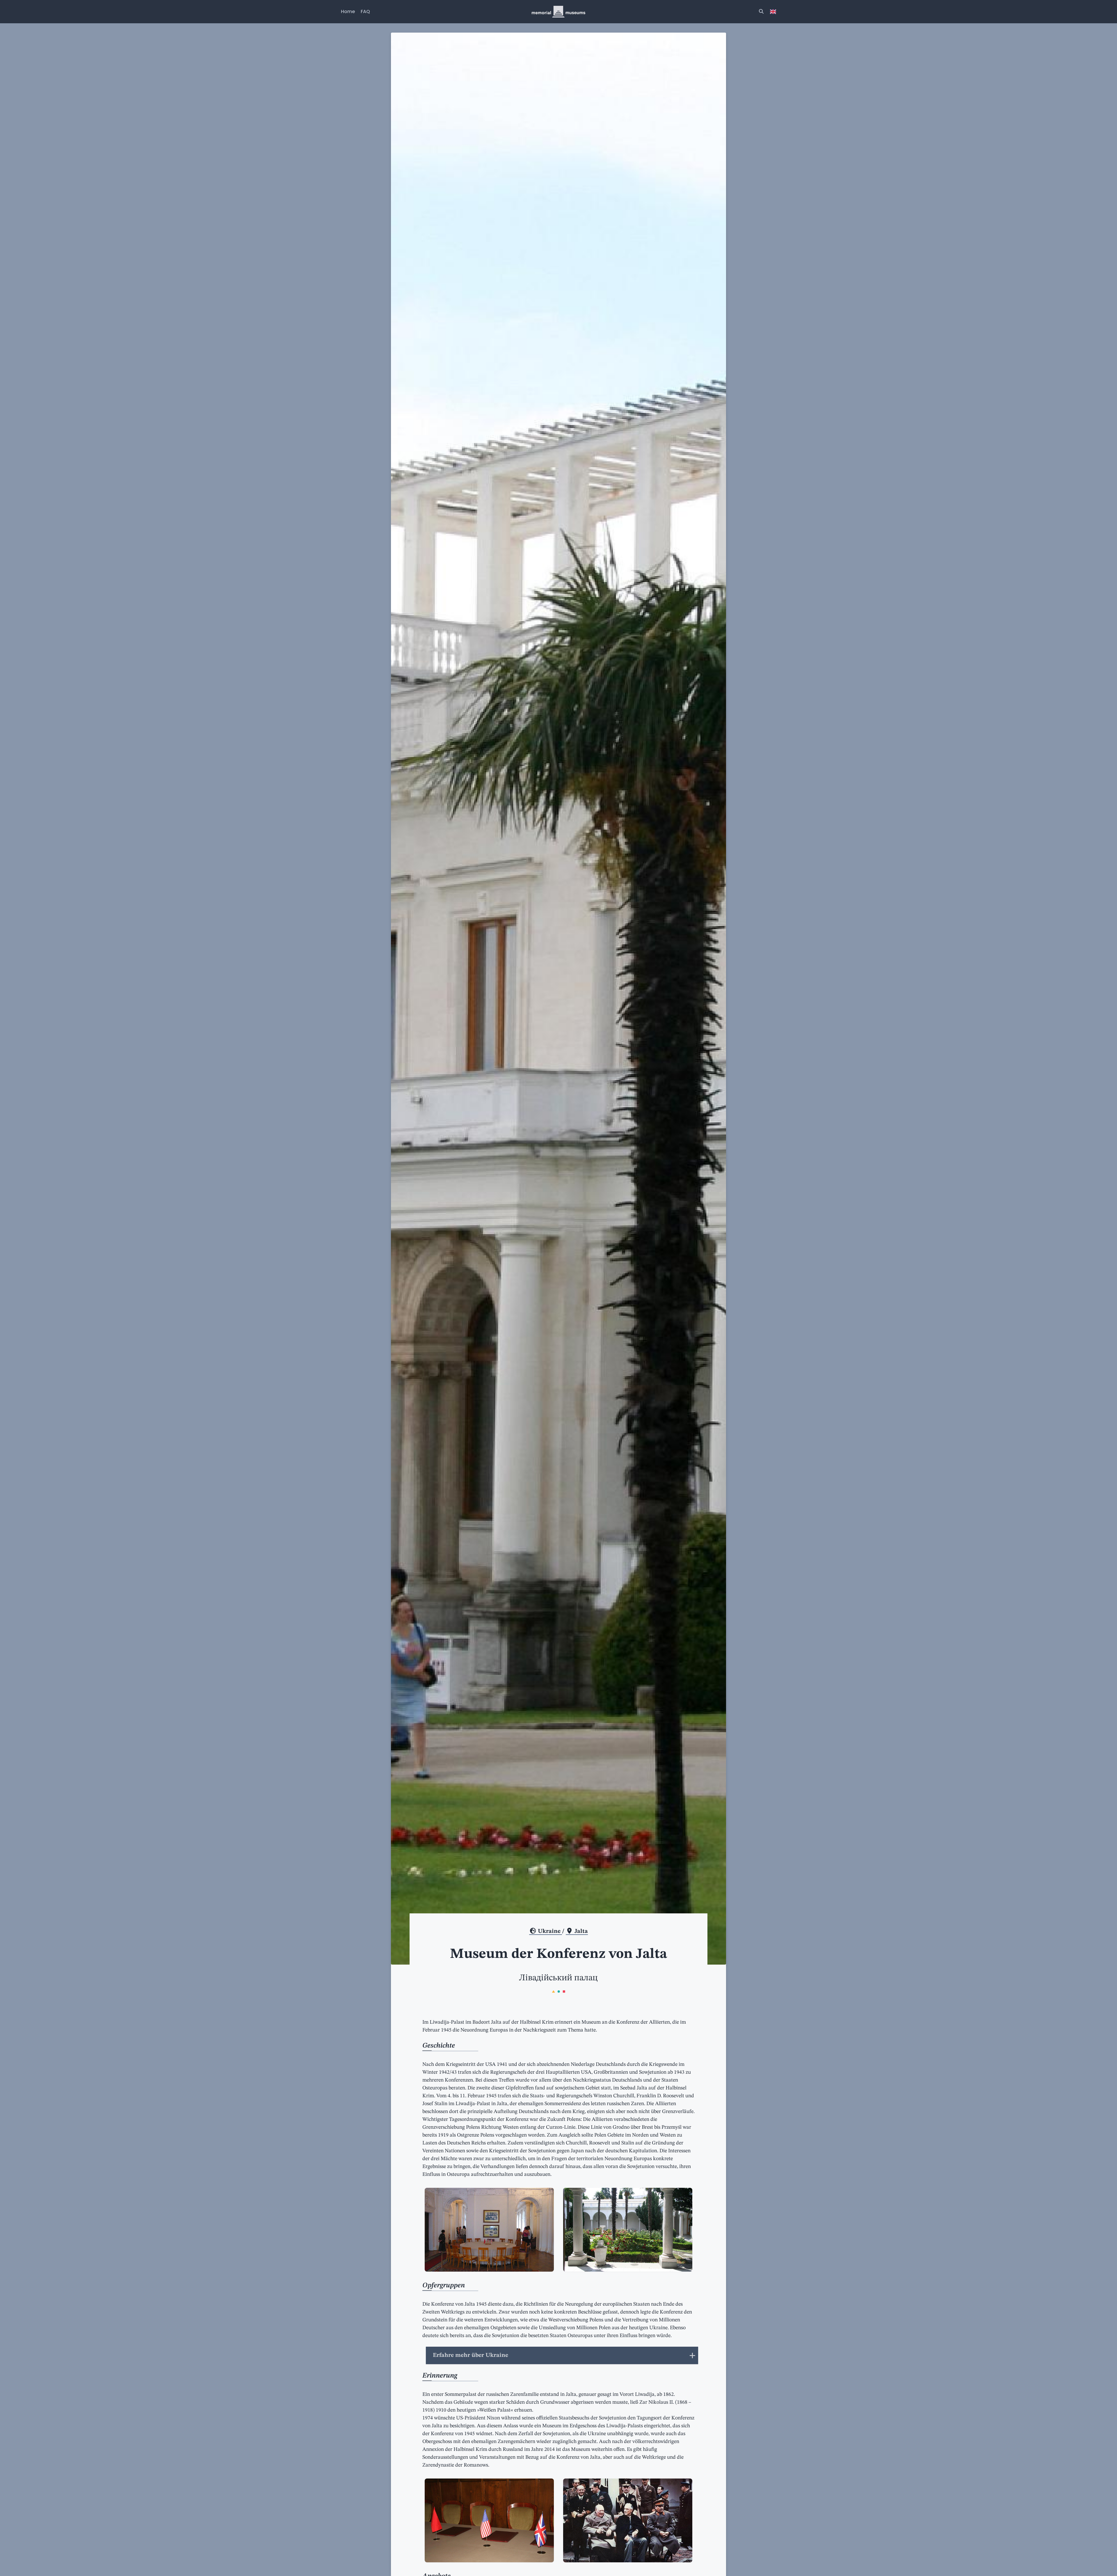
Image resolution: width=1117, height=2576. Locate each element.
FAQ (365, 11)
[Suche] (761, 12)
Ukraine (549, 1931)
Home (348, 11)
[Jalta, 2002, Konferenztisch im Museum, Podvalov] (489, 2230)
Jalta (580, 1931)
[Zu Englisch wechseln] (773, 12)
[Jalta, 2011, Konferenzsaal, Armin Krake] (489, 2520)
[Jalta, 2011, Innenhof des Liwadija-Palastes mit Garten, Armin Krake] (628, 2230)
